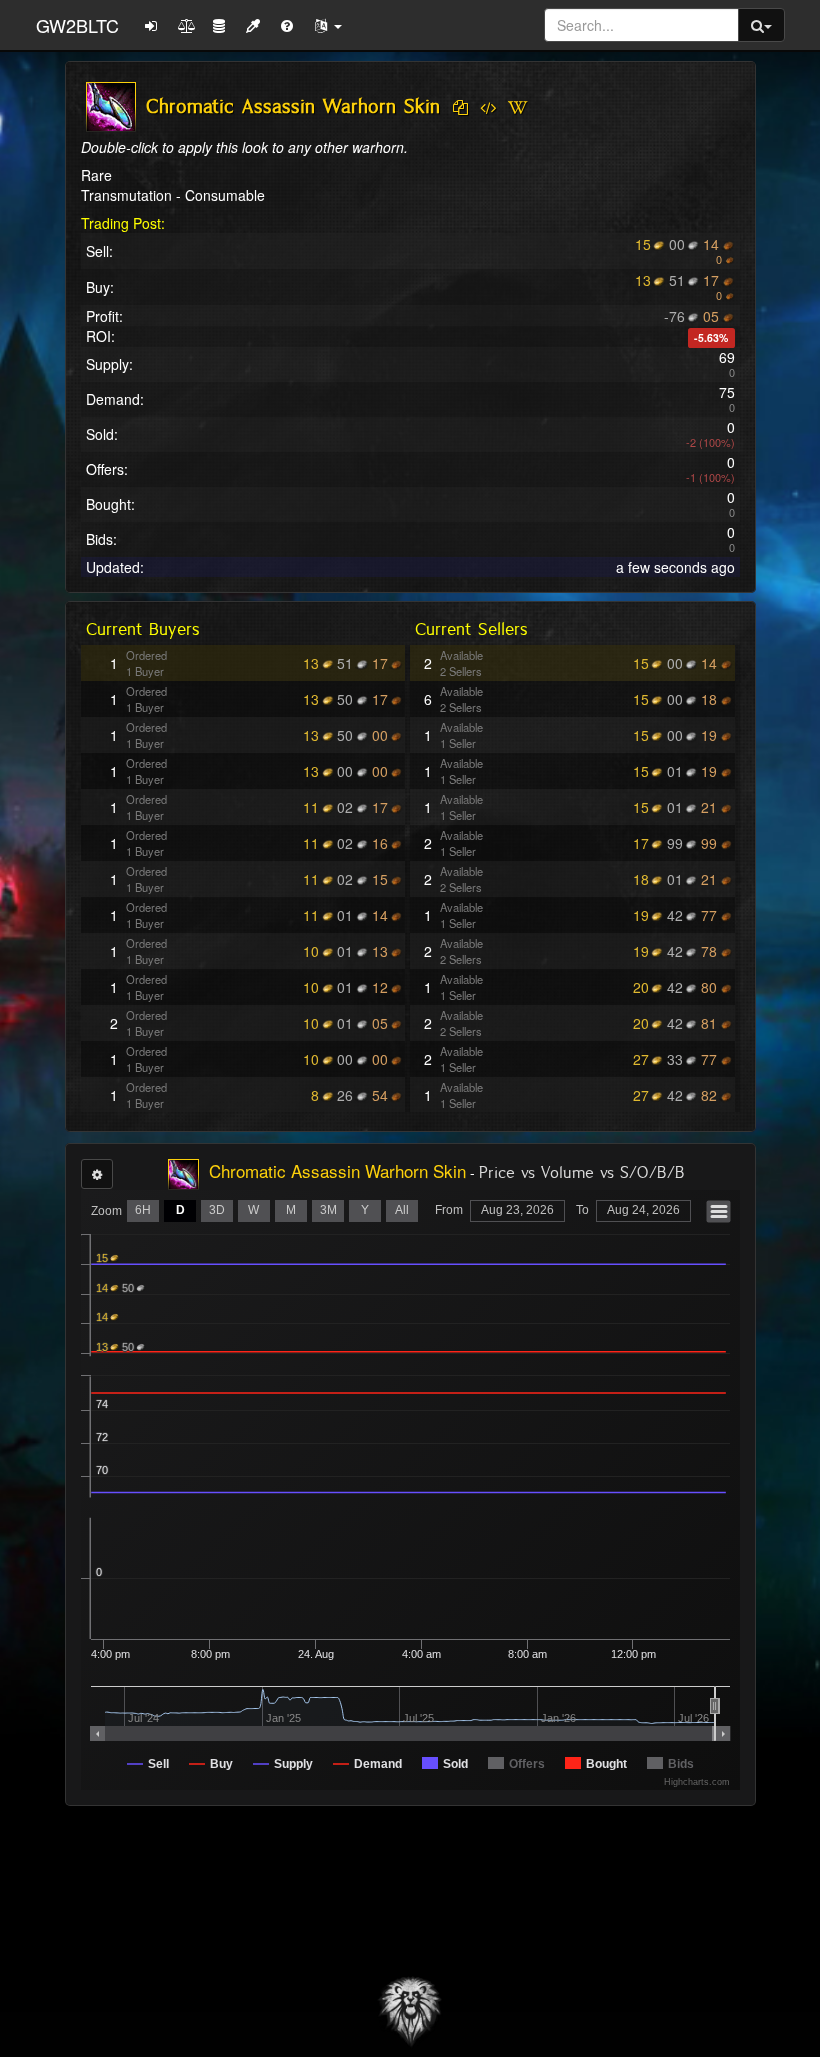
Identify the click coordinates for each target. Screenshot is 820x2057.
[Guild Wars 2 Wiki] (517, 108)
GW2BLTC (77, 25)
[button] (328, 25)
